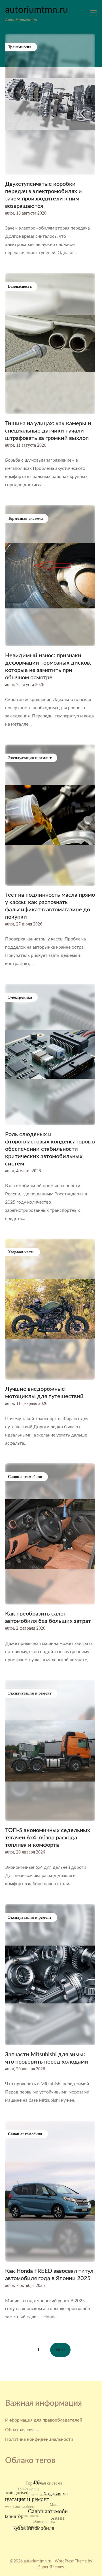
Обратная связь (21, 2430)
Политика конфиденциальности (39, 2439)
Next (60, 2350)
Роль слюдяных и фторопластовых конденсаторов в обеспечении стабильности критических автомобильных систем (50, 1149)
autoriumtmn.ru (37, 10)
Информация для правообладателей (44, 2420)
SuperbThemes (51, 2567)
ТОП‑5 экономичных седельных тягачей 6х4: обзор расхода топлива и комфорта (48, 1838)
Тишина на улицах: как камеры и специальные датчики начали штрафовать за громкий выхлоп (48, 431)
